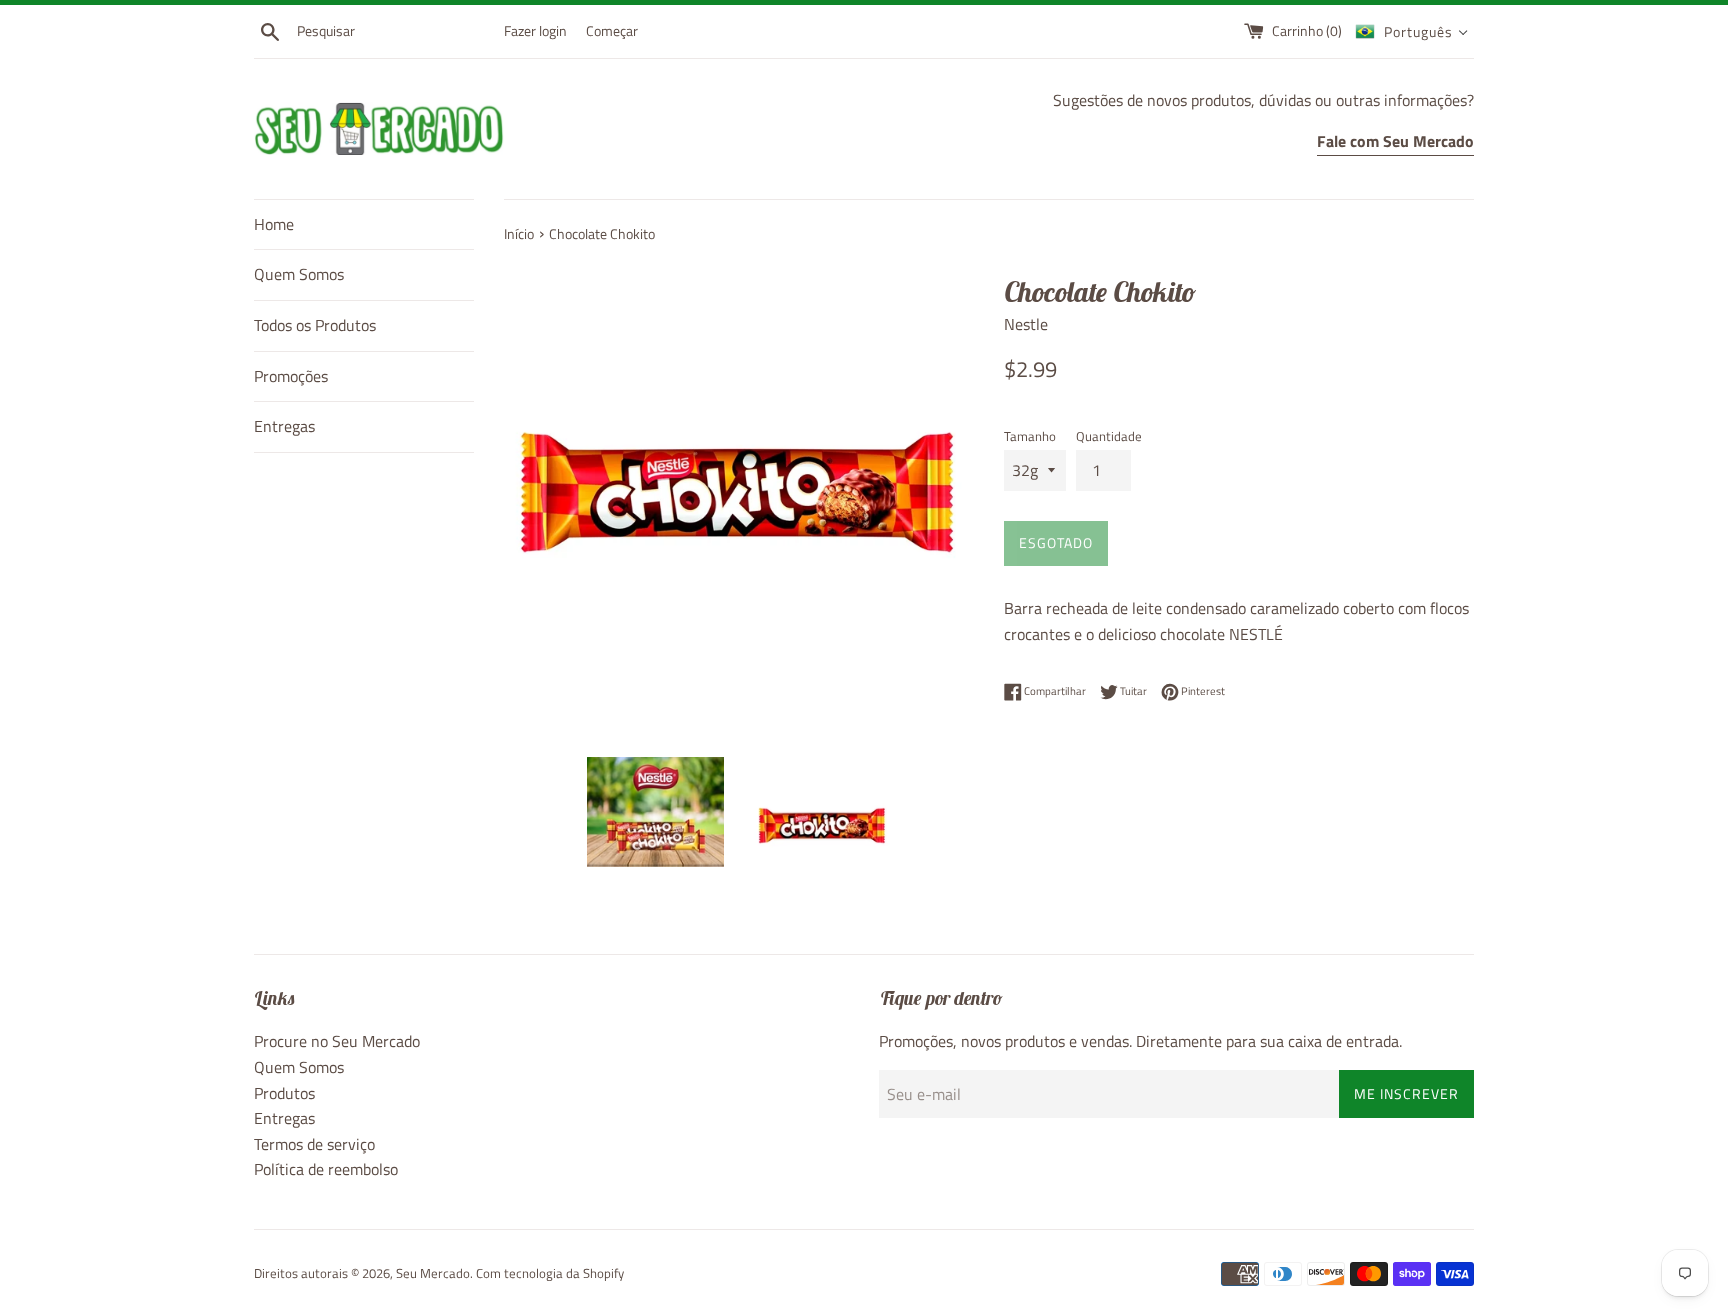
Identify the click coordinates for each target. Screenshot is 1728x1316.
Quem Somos (299, 274)
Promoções (291, 376)
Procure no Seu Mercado (337, 1041)
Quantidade (1109, 436)
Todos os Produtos (315, 325)
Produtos (284, 1093)
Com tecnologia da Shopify (550, 1273)
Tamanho (1030, 436)
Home (274, 224)
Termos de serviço (314, 1144)
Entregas (284, 426)
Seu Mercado (433, 1273)
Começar (612, 31)
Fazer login (535, 31)
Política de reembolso (326, 1169)
